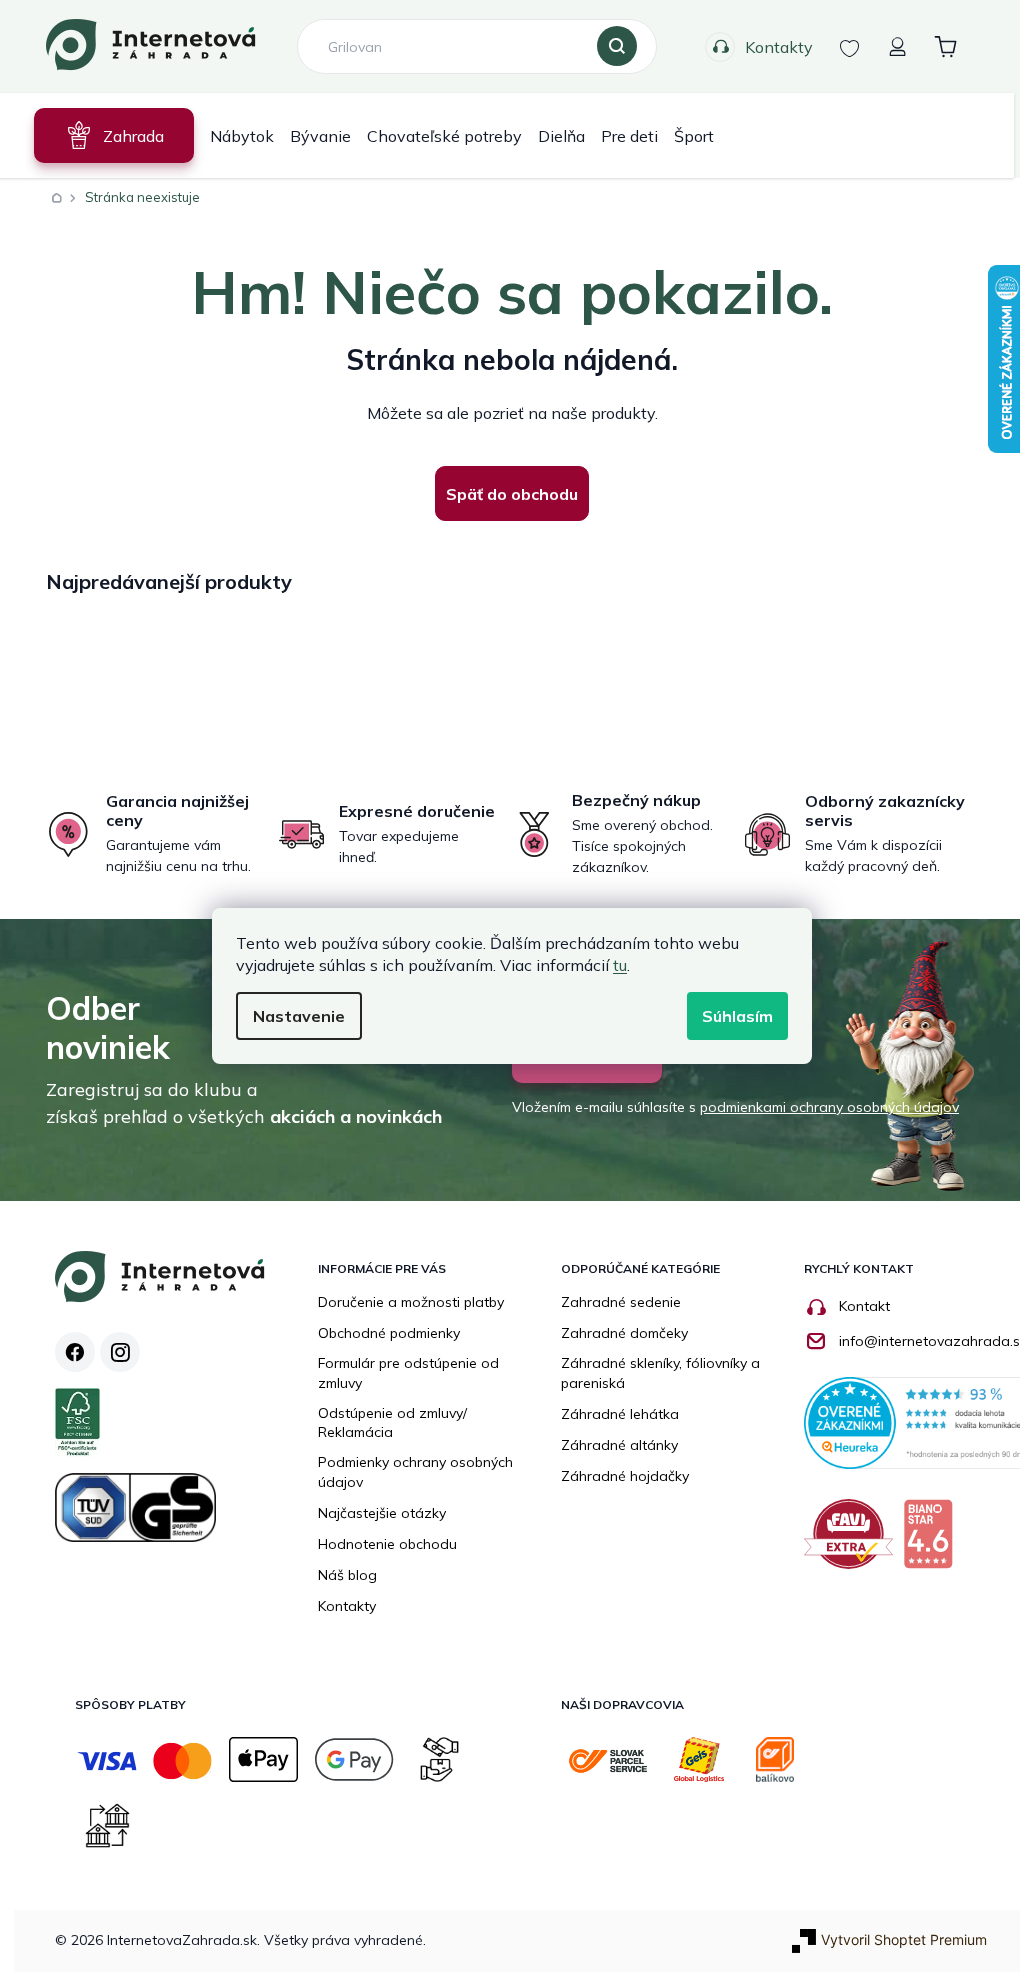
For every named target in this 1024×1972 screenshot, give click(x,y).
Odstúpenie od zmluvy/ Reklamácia (392, 1423)
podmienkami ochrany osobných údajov (822, 1107)
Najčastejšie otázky (382, 1513)
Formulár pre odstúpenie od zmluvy (408, 1373)
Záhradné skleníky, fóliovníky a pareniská (660, 1373)
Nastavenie (292, 1016)
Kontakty (772, 47)
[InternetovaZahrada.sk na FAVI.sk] (853, 1541)
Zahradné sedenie (621, 1302)
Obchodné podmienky (389, 1333)
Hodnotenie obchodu (387, 1544)
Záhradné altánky (619, 1445)
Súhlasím (730, 1016)
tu (613, 965)
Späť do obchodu (505, 494)
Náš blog (347, 1575)
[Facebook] (75, 1352)
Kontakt (864, 1306)
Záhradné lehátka (620, 1414)
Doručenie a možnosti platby (411, 1302)
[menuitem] (107, 135)
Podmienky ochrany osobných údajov (415, 1472)
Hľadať (609, 47)
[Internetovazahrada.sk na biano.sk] (933, 1541)
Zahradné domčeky (624, 1333)
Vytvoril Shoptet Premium (904, 1939)
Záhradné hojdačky (625, 1476)
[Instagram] (120, 1352)
